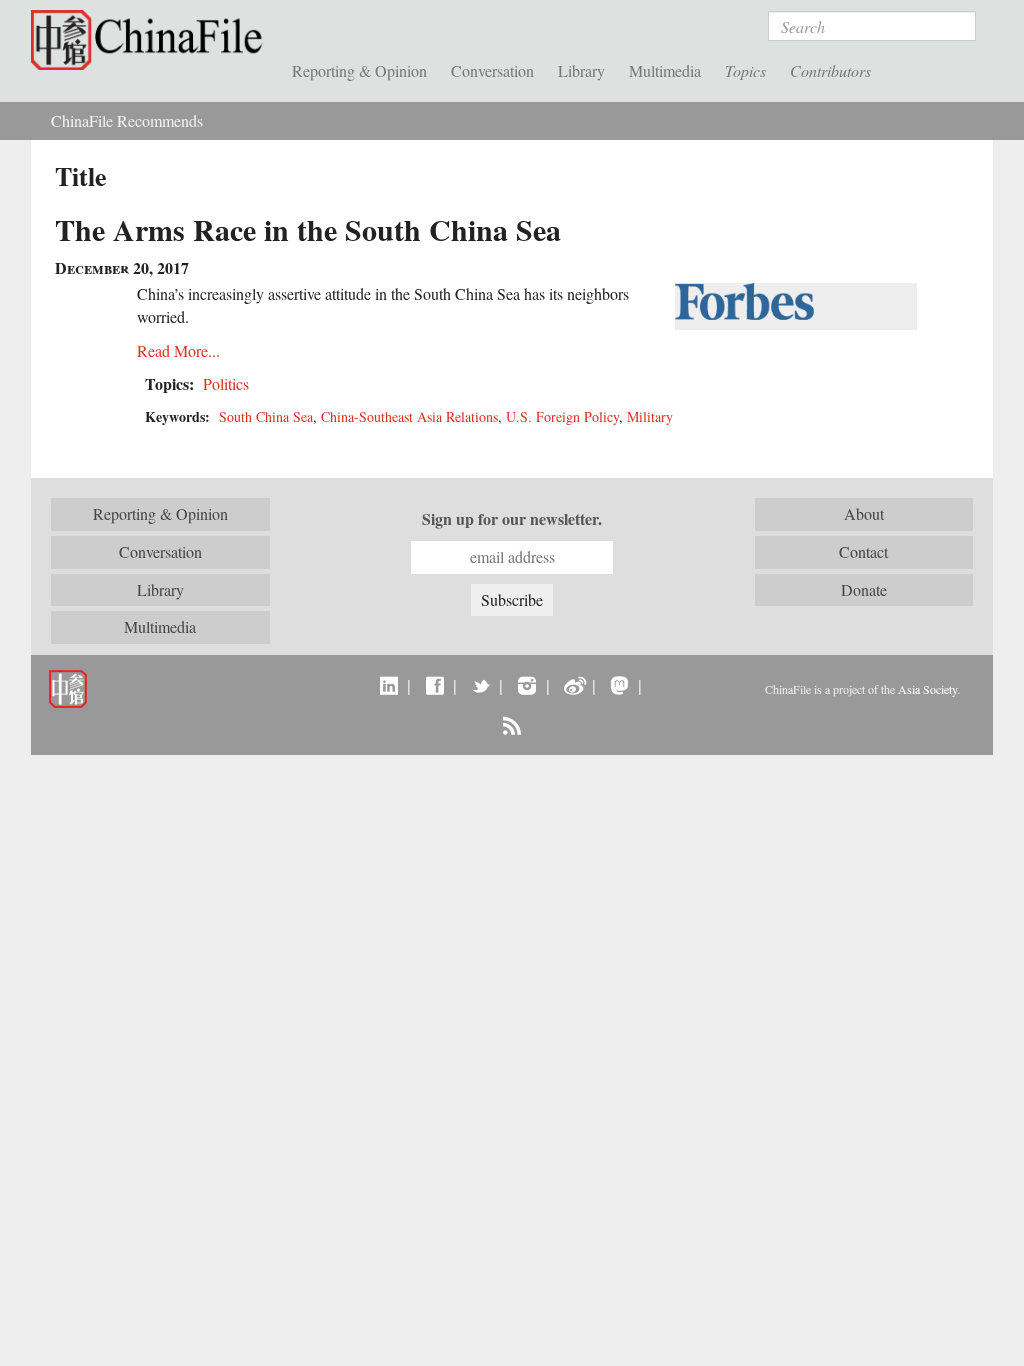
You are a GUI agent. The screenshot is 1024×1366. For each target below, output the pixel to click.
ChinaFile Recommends (127, 120)
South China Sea (266, 416)
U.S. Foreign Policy (562, 416)
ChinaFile (151, 40)
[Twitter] (480, 685)
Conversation (492, 70)
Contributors (830, 70)
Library (581, 70)
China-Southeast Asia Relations (409, 416)
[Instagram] (526, 685)
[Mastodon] (619, 685)
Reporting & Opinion (359, 70)
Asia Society (927, 689)
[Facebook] (434, 685)
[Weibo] (573, 685)
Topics (745, 70)
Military (650, 416)
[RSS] (511, 725)
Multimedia (665, 70)
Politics (226, 383)
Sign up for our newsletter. (512, 519)
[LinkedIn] (388, 685)
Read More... (178, 350)
